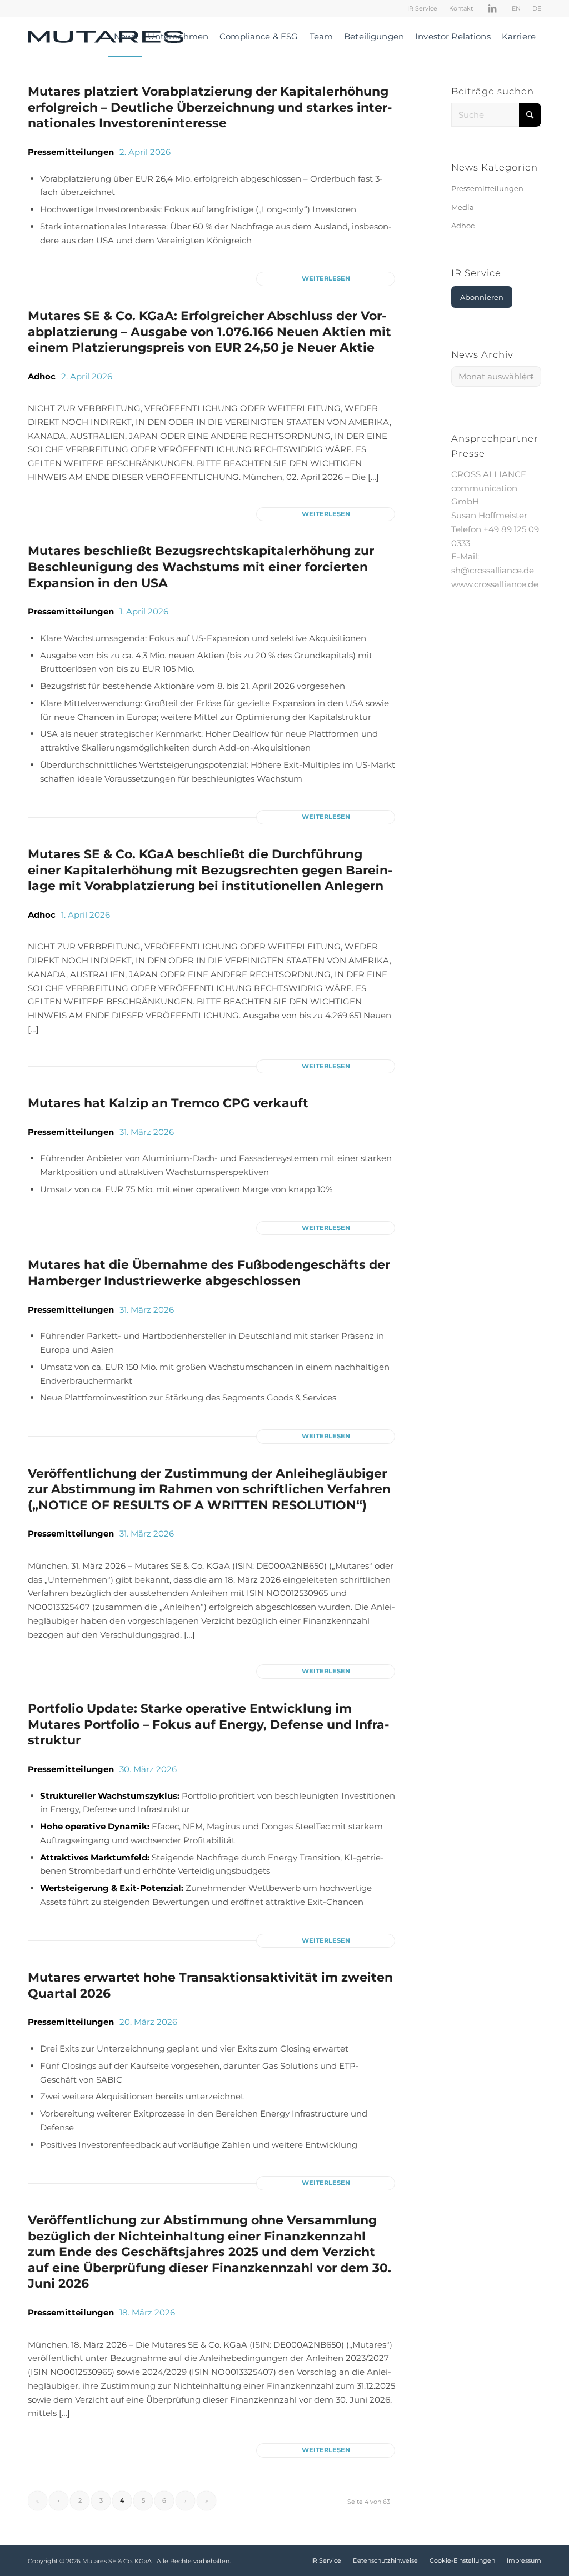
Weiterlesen (326, 278)
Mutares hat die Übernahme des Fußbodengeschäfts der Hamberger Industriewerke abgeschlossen (209, 1273)
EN (516, 8)
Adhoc (42, 376)
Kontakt (461, 8)
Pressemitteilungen (71, 152)
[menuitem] (423, 8)
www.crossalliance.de (495, 584)
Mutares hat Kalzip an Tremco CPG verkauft (168, 1103)
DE (537, 8)
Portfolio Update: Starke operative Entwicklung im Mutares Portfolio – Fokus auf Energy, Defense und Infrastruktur (208, 1724)
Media (463, 207)
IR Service (422, 8)
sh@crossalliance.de (493, 570)
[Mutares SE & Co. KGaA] (106, 37)
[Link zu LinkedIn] (492, 8)
